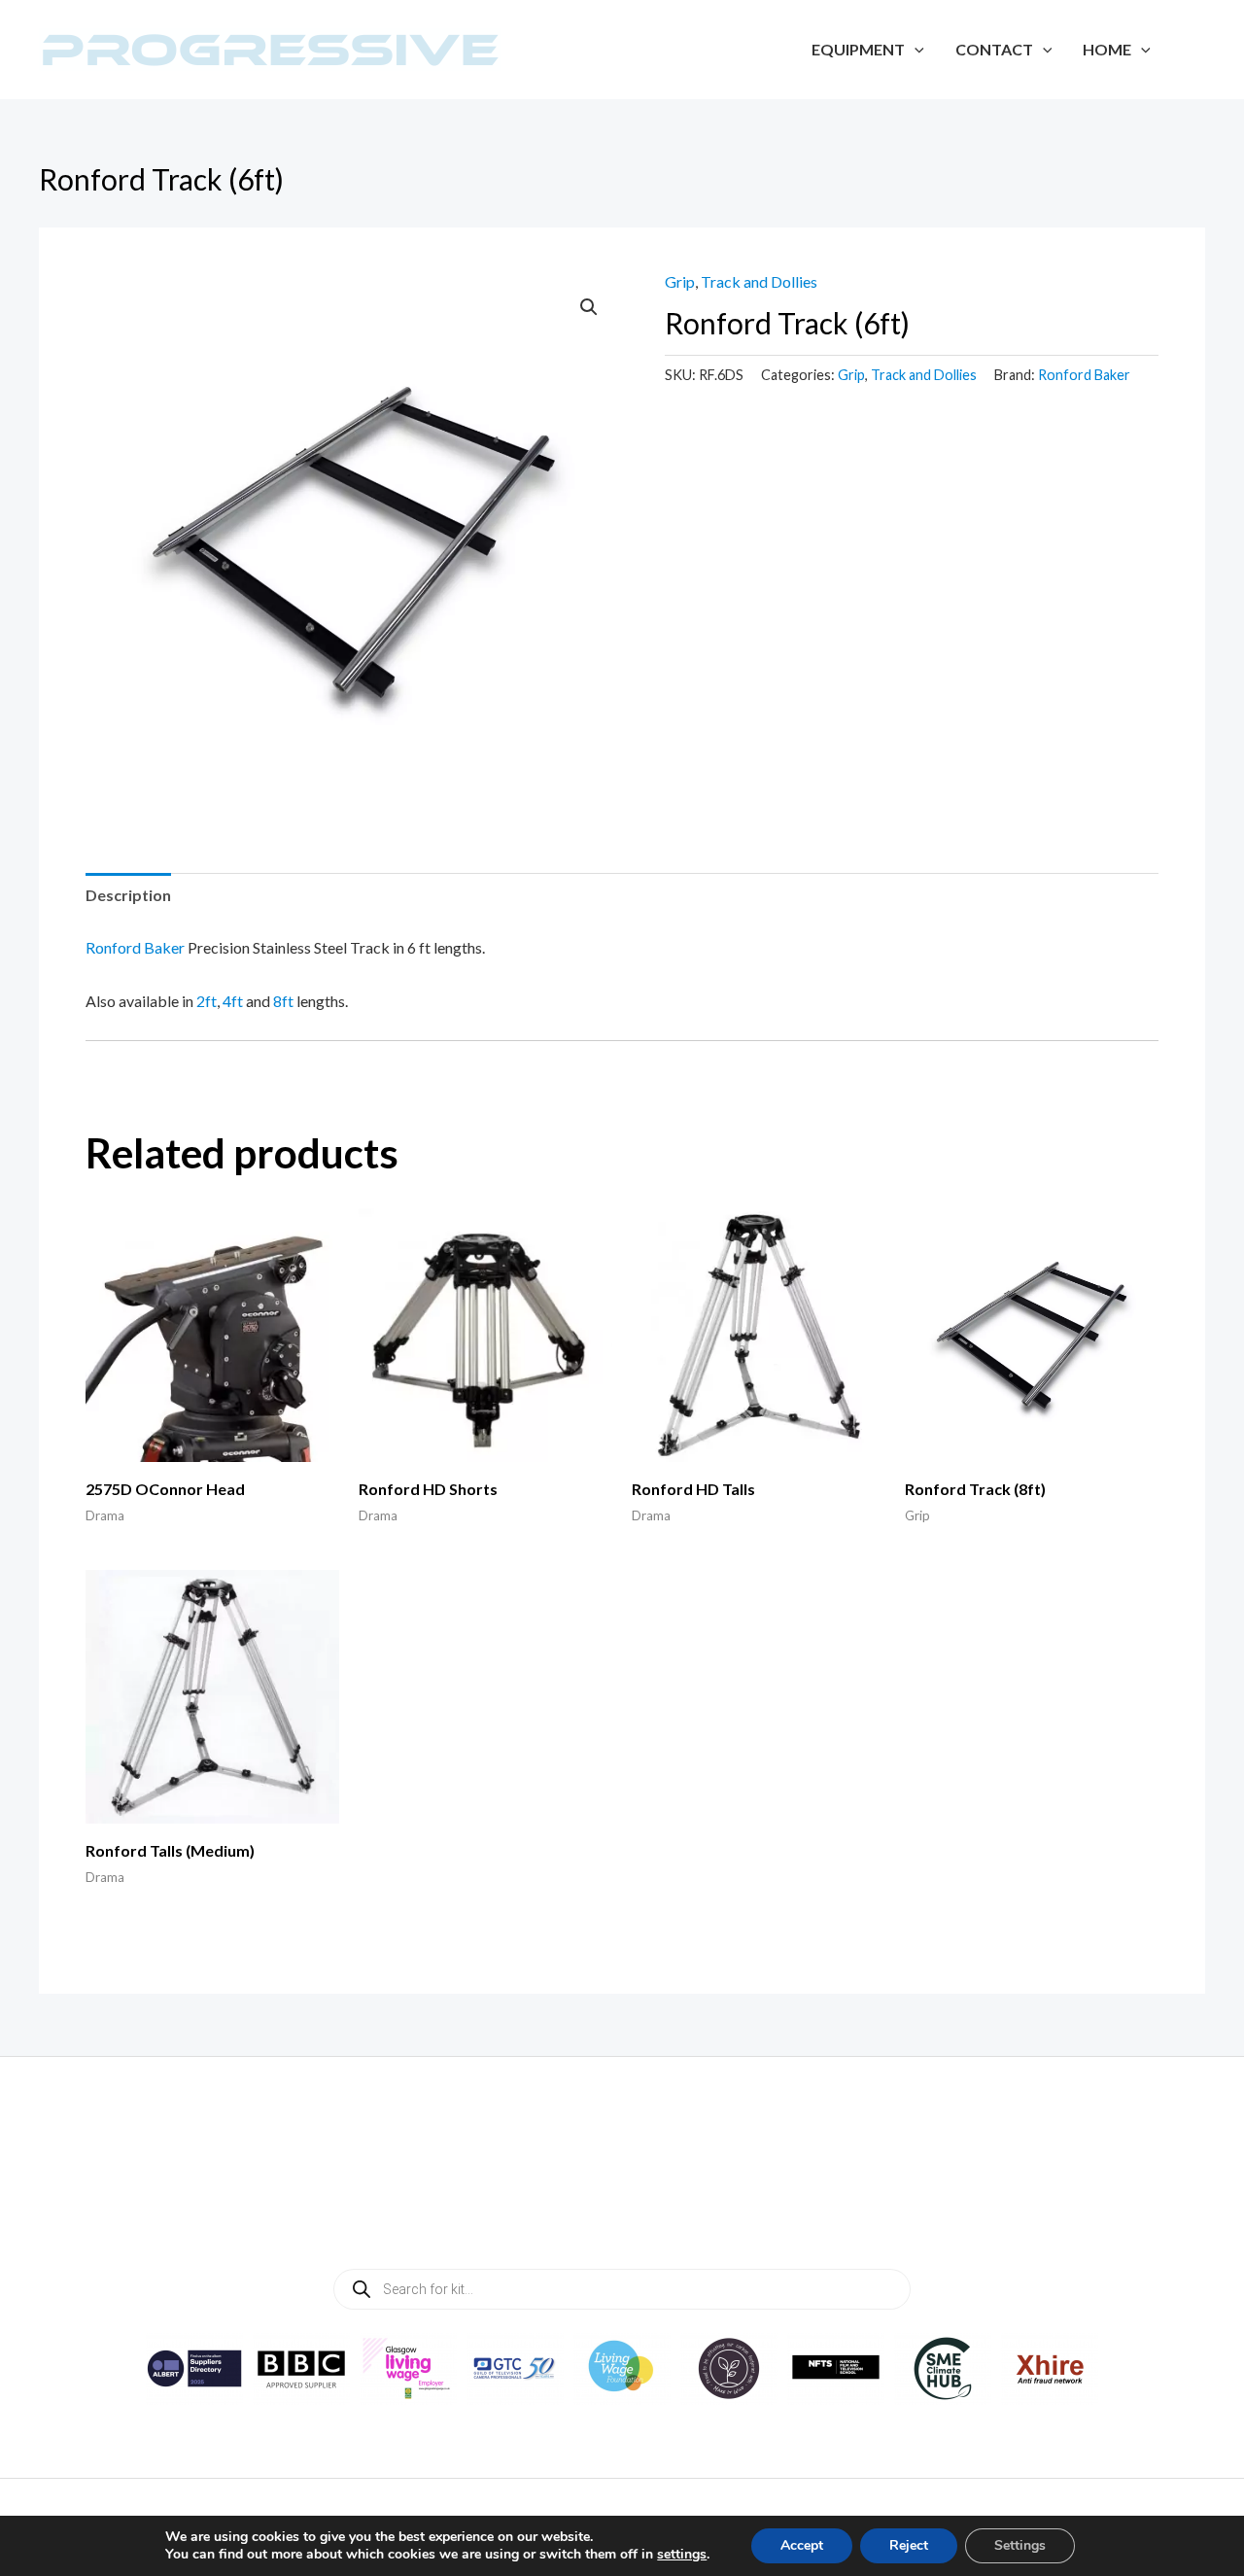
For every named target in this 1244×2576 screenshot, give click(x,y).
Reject (909, 2545)
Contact (994, 49)
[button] (589, 307)
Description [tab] (128, 895)
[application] (915, 49)
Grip (680, 281)
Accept (802, 2545)
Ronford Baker (1084, 375)
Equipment (858, 49)
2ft (207, 1001)
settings (682, 2555)
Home (1107, 49)
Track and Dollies (759, 281)
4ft (233, 1001)
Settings (1020, 2545)
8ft (283, 1001)
